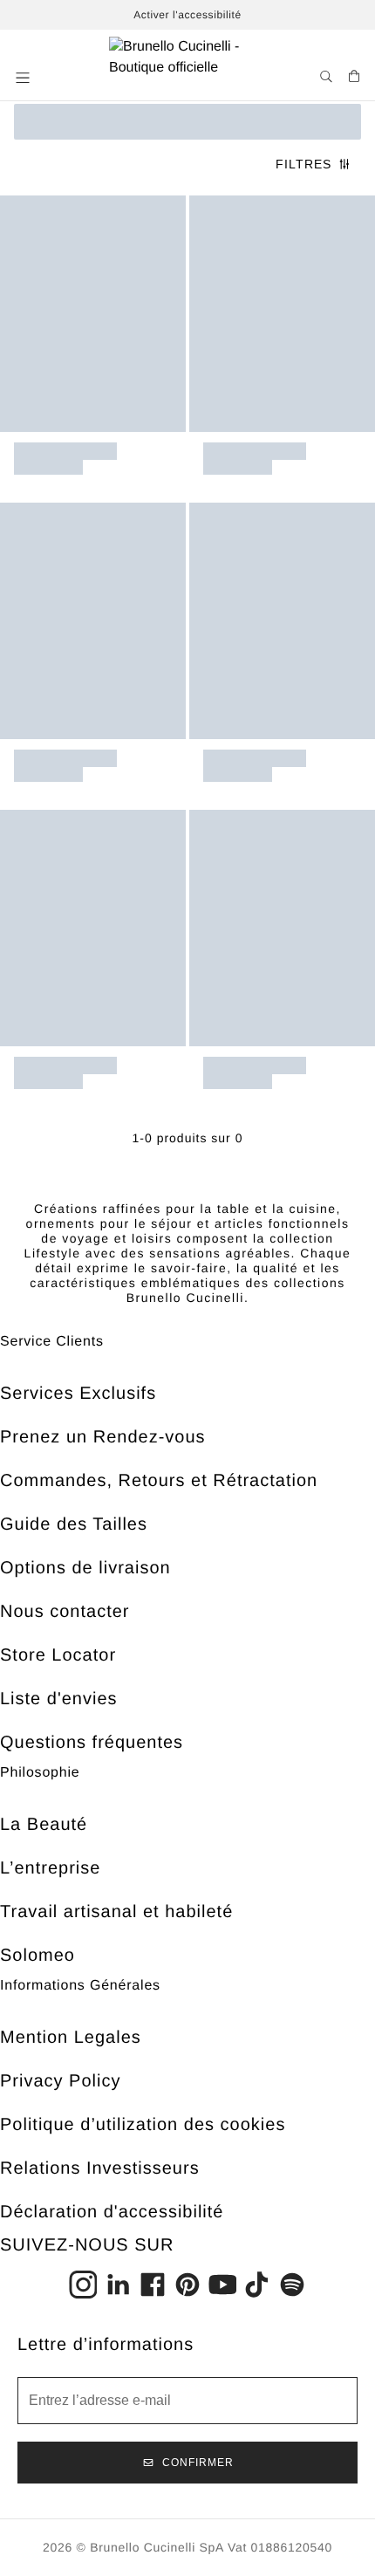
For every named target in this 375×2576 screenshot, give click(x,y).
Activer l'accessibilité (187, 15)
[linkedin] (118, 2285)
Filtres (303, 164)
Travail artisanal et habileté (116, 1912)
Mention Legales (71, 2038)
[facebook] (153, 2285)
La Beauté (44, 1825)
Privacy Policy (60, 2081)
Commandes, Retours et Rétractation (159, 1481)
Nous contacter (65, 1612)
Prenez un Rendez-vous (103, 1437)
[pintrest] (187, 2285)
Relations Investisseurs (100, 2168)
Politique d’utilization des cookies (143, 2125)
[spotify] (292, 2285)
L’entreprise (50, 1868)
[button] (24, 78)
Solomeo (37, 1956)
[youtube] (222, 2285)
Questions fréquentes (92, 1743)
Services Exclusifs (78, 1394)
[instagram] (83, 2285)
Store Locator (58, 1655)
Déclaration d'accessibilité (112, 2212)
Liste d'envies (59, 1699)
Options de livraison (85, 1568)
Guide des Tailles (74, 1524)
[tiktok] (257, 2285)
